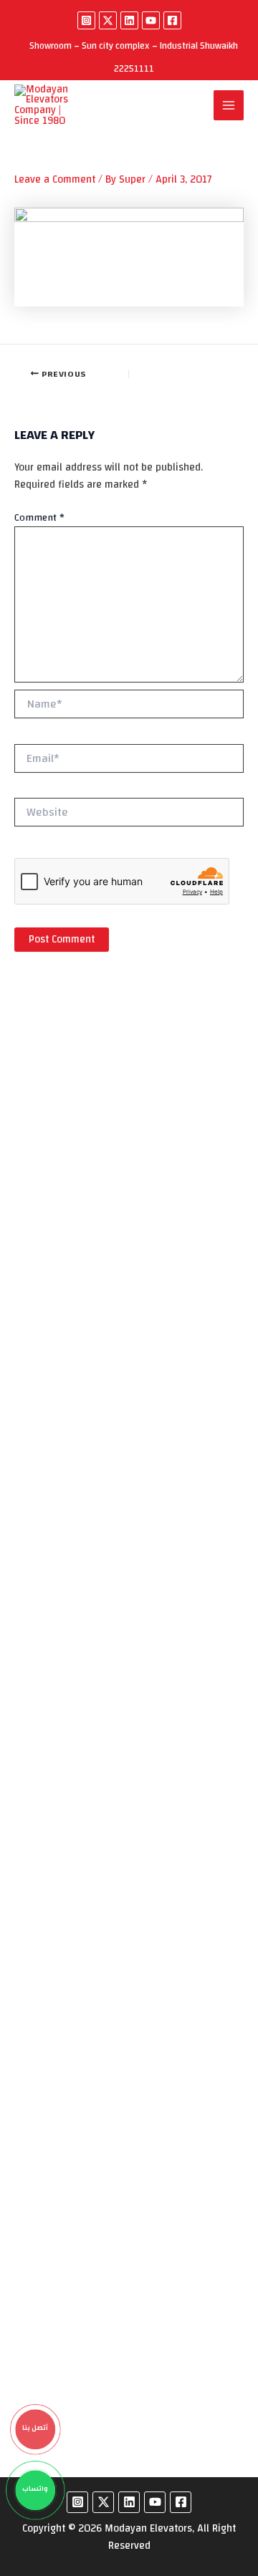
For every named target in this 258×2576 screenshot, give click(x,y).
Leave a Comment (55, 179)
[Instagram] (86, 20)
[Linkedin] (129, 20)
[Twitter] (108, 20)
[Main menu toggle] (229, 105)
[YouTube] (151, 20)
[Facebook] (172, 20)
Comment (39, 518)
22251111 (134, 69)
